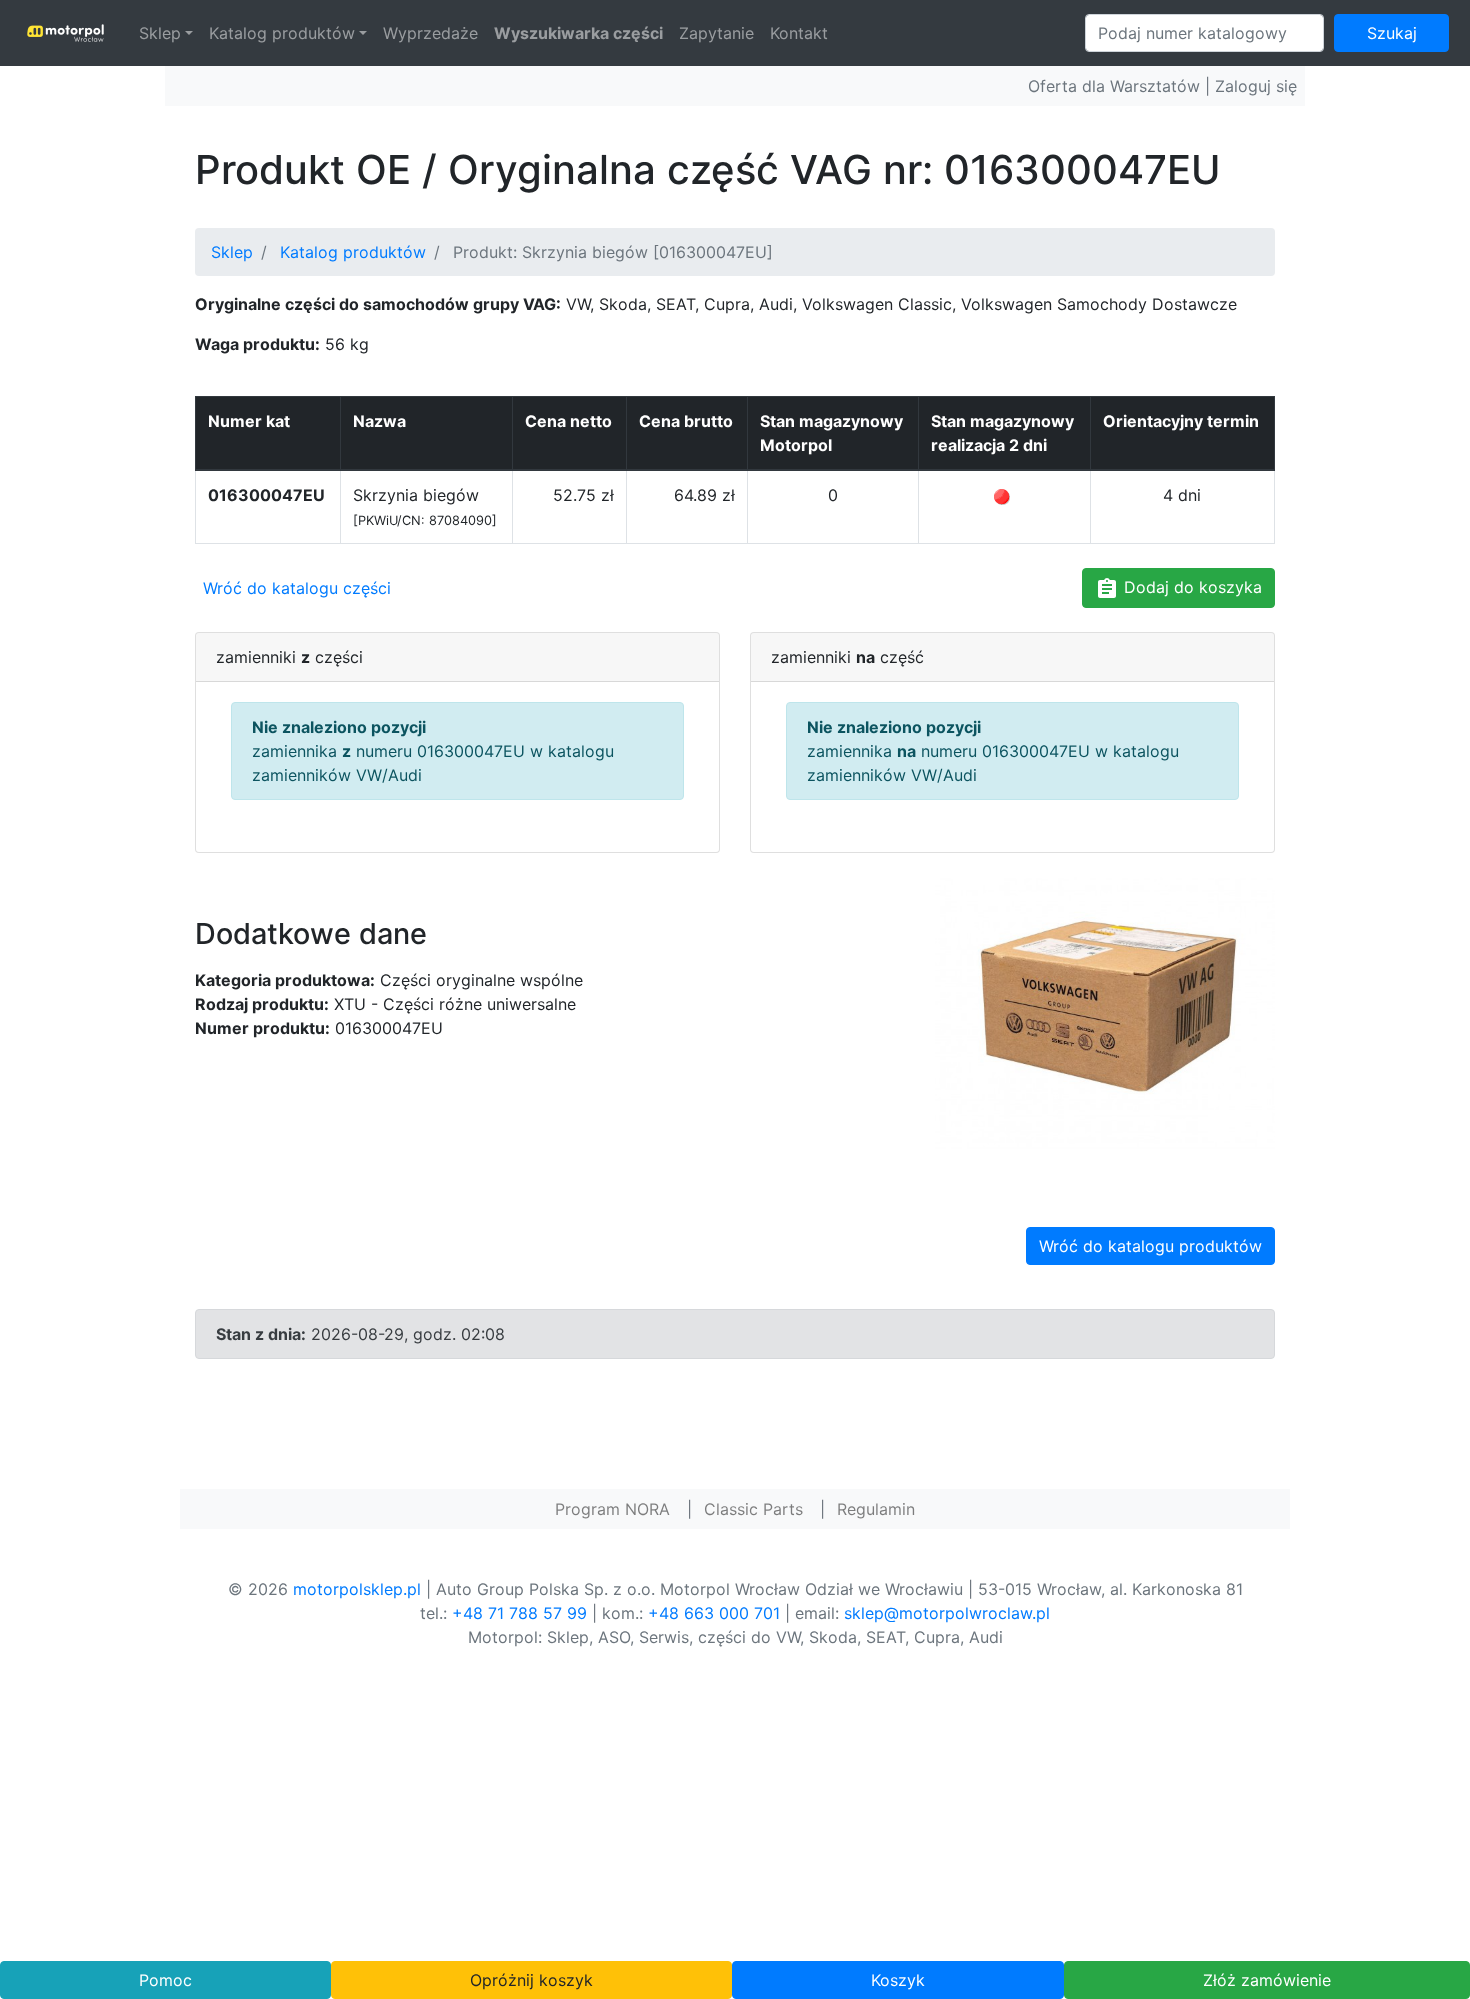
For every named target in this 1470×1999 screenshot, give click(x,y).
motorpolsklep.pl (357, 1589)
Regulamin (876, 1509)
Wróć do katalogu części (297, 588)
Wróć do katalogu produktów (1150, 1246)
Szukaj (1392, 33)
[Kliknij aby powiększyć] (1105, 1011)
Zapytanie (716, 33)
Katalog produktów (282, 33)
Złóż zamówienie (1267, 1980)
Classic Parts (753, 1509)
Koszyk (898, 1980)
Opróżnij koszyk (531, 1980)
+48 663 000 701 (714, 1613)
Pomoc (165, 1980)
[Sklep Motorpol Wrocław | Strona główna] (65, 33)
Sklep (160, 33)
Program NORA (612, 1509)
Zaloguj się (1256, 86)
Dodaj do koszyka (1190, 587)
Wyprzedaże (430, 33)
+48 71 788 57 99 (519, 1613)
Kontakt (799, 33)
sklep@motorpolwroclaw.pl (947, 1613)
